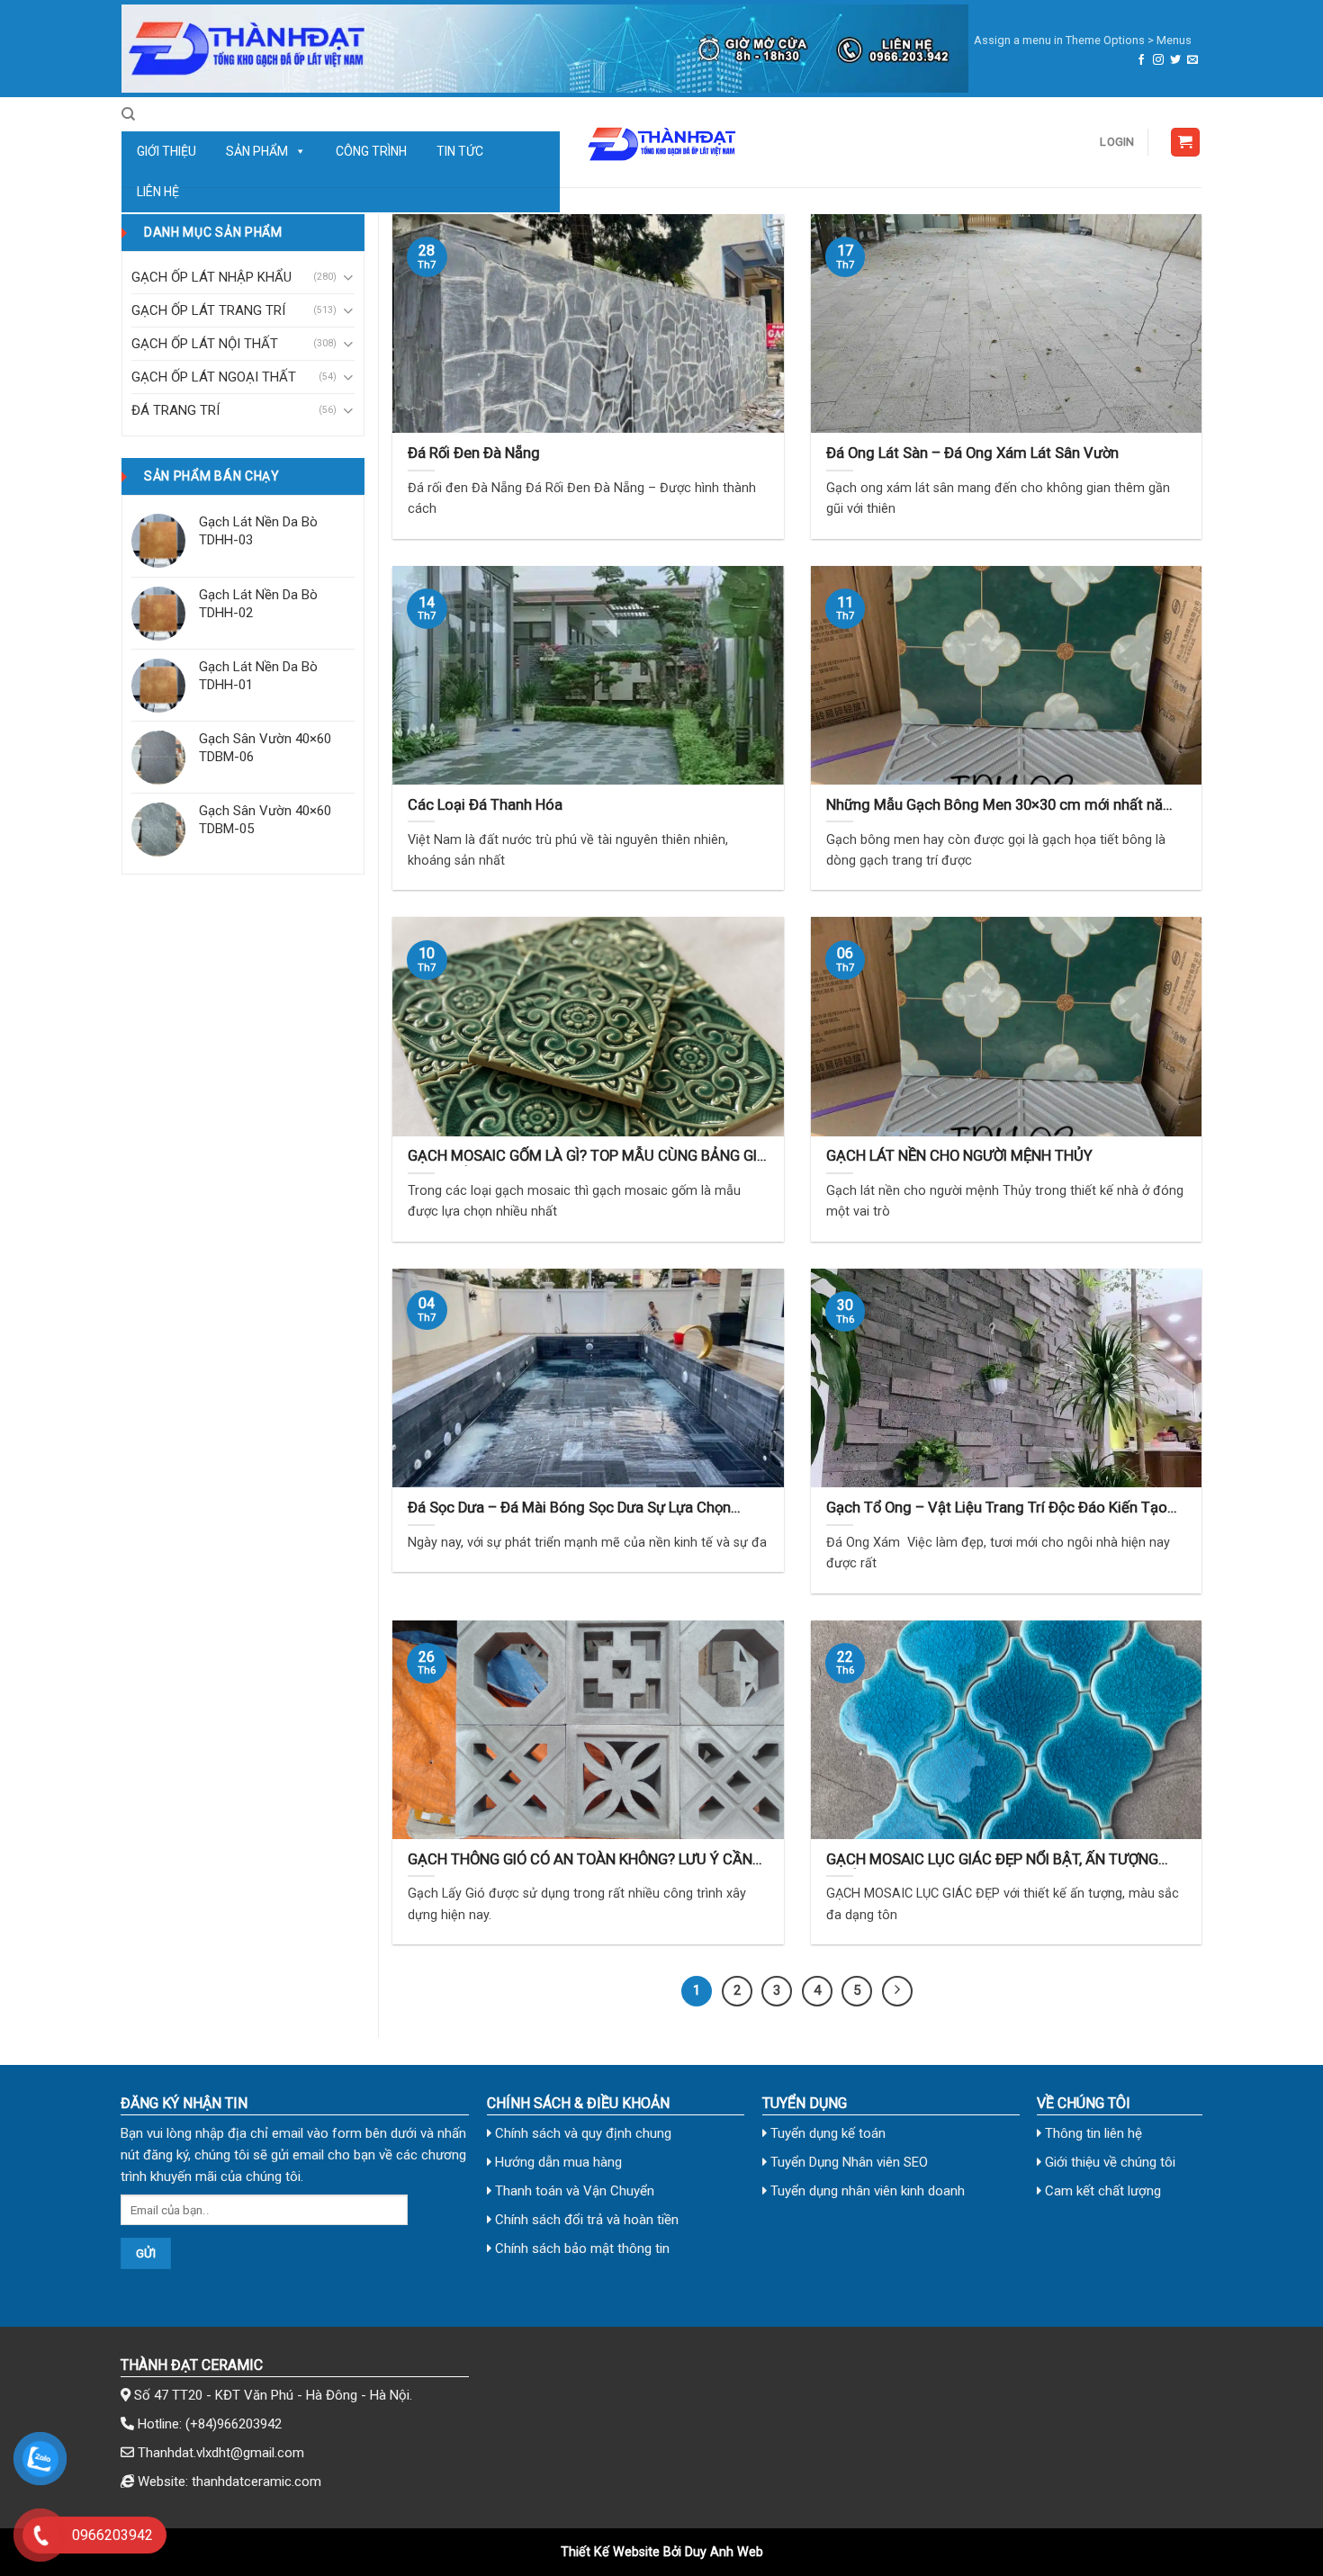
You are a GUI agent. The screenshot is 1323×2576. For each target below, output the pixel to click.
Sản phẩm (257, 151)
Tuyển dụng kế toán (826, 2133)
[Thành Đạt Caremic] (661, 142)
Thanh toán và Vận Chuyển (573, 2191)
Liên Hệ (158, 192)
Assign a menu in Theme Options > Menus (1083, 40)
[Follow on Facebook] (1141, 60)
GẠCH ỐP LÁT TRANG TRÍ (208, 310)
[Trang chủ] (545, 49)
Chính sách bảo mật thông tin (580, 2248)
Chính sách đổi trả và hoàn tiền (585, 2220)
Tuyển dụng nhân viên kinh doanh (866, 2191)
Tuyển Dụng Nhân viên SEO (847, 2162)
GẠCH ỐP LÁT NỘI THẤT (205, 344)
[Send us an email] (1192, 60)
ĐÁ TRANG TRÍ (175, 410)
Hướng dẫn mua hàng (557, 2162)
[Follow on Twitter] (1175, 60)
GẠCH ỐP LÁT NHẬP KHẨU (211, 277)
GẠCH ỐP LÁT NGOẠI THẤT (214, 377)
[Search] (128, 114)
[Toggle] (348, 278)
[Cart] (1186, 143)
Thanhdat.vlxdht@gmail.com (221, 2453)
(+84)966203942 (234, 2424)
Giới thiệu (166, 151)
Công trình (371, 151)
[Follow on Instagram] (1158, 60)
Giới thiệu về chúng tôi (1108, 2162)
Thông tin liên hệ (1092, 2133)
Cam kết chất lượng (1101, 2191)
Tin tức (460, 151)
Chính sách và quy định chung (581, 2133)
